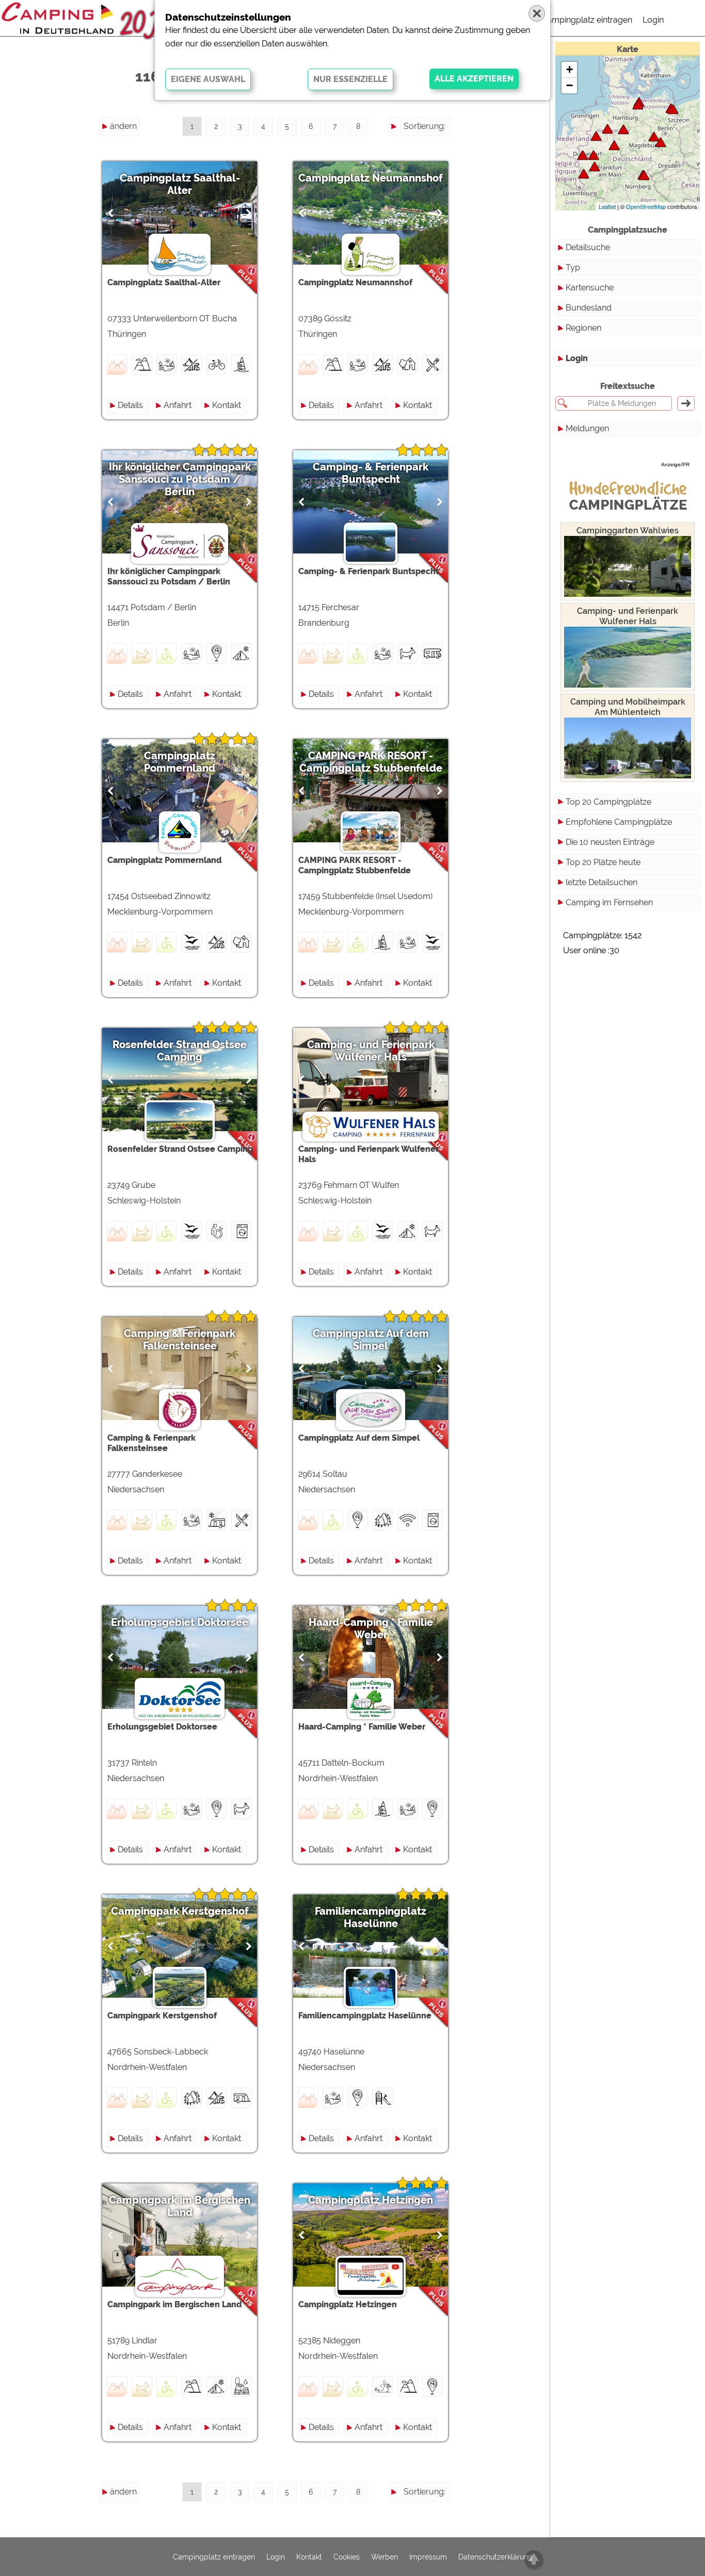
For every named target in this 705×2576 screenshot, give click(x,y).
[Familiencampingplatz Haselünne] (596, 136)
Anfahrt (178, 405)
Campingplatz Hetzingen (371, 2200)
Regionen (583, 328)
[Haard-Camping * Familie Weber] (594, 155)
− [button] (570, 85)
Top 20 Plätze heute (603, 862)
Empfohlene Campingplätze (619, 822)
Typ (573, 267)
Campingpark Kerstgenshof (180, 1911)
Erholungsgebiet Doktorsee (180, 1622)
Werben (384, 2557)
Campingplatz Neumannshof (371, 178)
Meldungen (587, 428)
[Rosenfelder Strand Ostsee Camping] (638, 104)
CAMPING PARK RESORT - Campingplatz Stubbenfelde (371, 762)
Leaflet (607, 206)
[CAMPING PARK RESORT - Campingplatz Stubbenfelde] (673, 109)
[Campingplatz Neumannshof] (644, 175)
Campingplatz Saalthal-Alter (180, 184)
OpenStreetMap (646, 206)
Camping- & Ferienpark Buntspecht (371, 473)
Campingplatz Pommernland (180, 762)
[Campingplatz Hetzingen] (584, 174)
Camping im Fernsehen (609, 902)
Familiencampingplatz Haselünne (371, 1917)
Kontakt (227, 405)
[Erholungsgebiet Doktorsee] (614, 145)
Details (130, 405)
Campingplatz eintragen (587, 20)
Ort (439, 182)
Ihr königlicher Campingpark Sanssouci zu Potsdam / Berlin (180, 479)
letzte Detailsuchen (602, 882)
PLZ (438, 163)
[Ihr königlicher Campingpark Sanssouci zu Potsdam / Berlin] (661, 142)
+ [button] (570, 69)
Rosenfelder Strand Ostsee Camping (180, 1051)
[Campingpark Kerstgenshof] (583, 155)
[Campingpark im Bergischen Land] (595, 166)
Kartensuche (590, 288)
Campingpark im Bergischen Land (180, 2206)
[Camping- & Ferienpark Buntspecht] (654, 136)
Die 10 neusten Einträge (610, 842)
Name (434, 145)
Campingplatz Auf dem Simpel (371, 1340)
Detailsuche (588, 247)
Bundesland (589, 308)
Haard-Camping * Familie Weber (371, 1628)
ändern (123, 126)
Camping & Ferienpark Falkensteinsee (180, 1340)
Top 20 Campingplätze (608, 802)
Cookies (347, 2557)
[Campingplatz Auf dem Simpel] (623, 129)
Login (653, 20)
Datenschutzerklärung (495, 2557)
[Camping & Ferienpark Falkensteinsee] (607, 129)
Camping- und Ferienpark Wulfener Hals (371, 1051)
